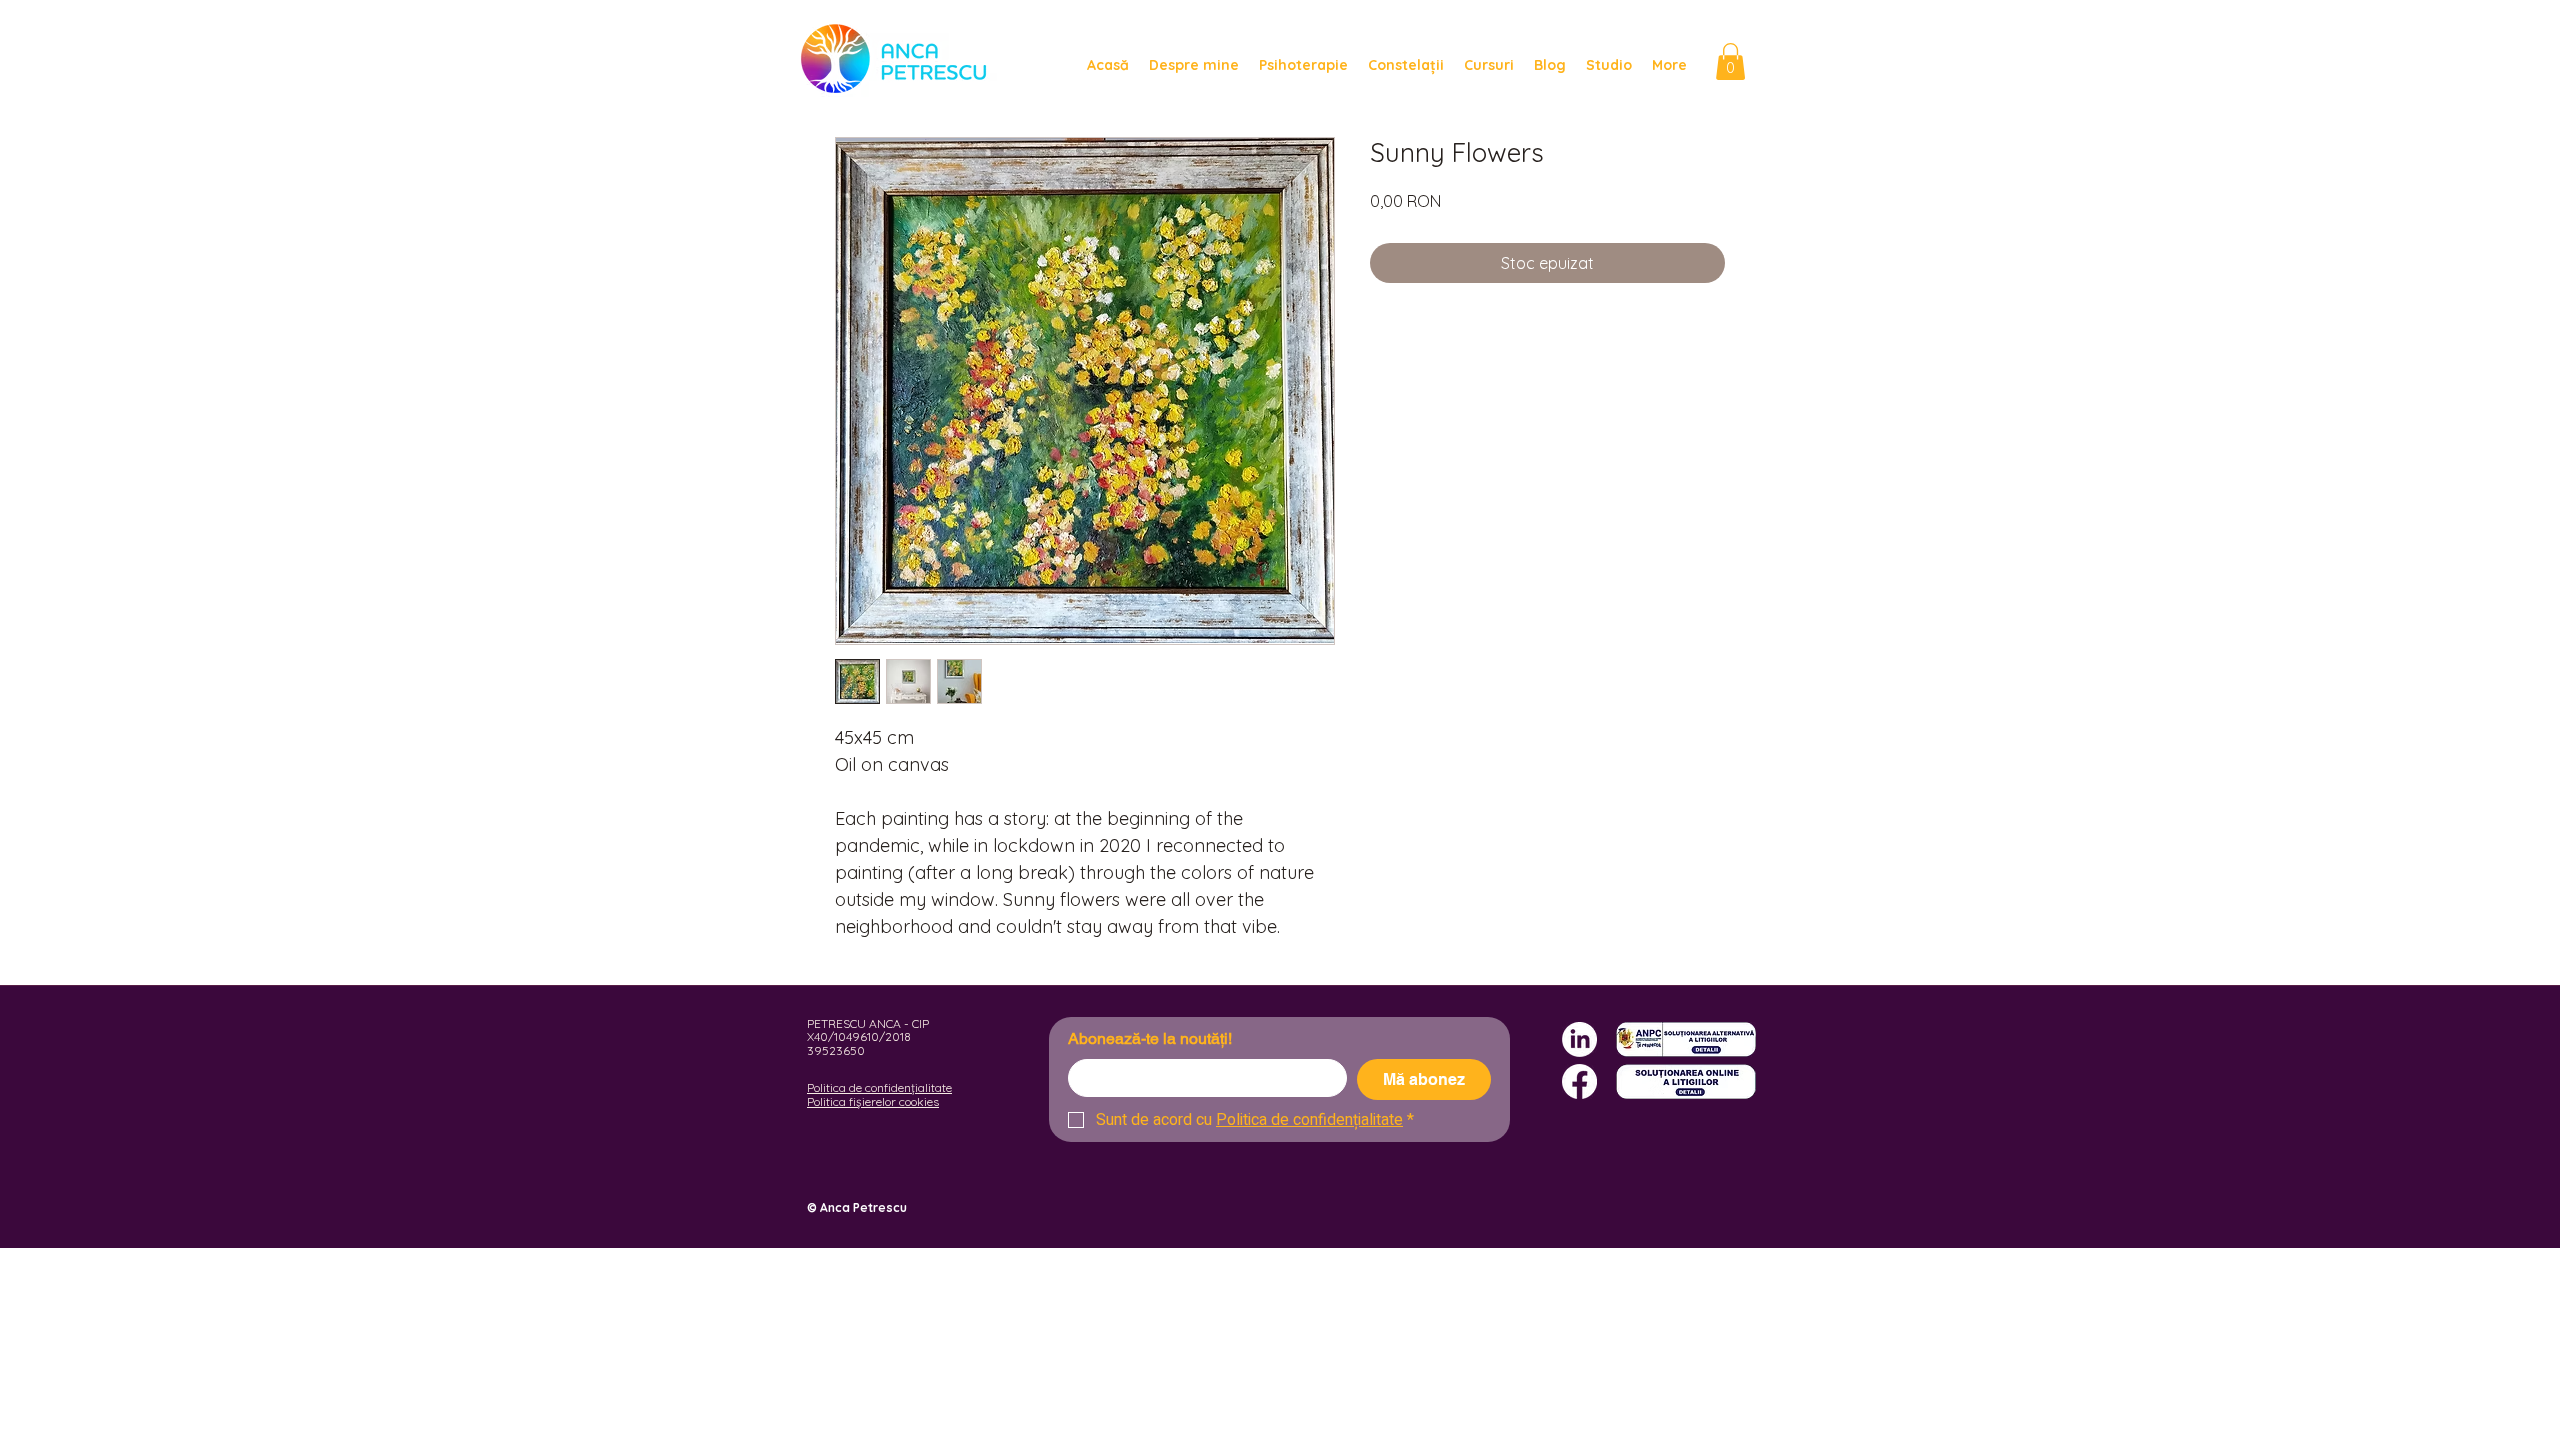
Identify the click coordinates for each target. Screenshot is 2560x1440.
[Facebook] (1579, 1081)
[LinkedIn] (1579, 1039)
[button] (1730, 61)
